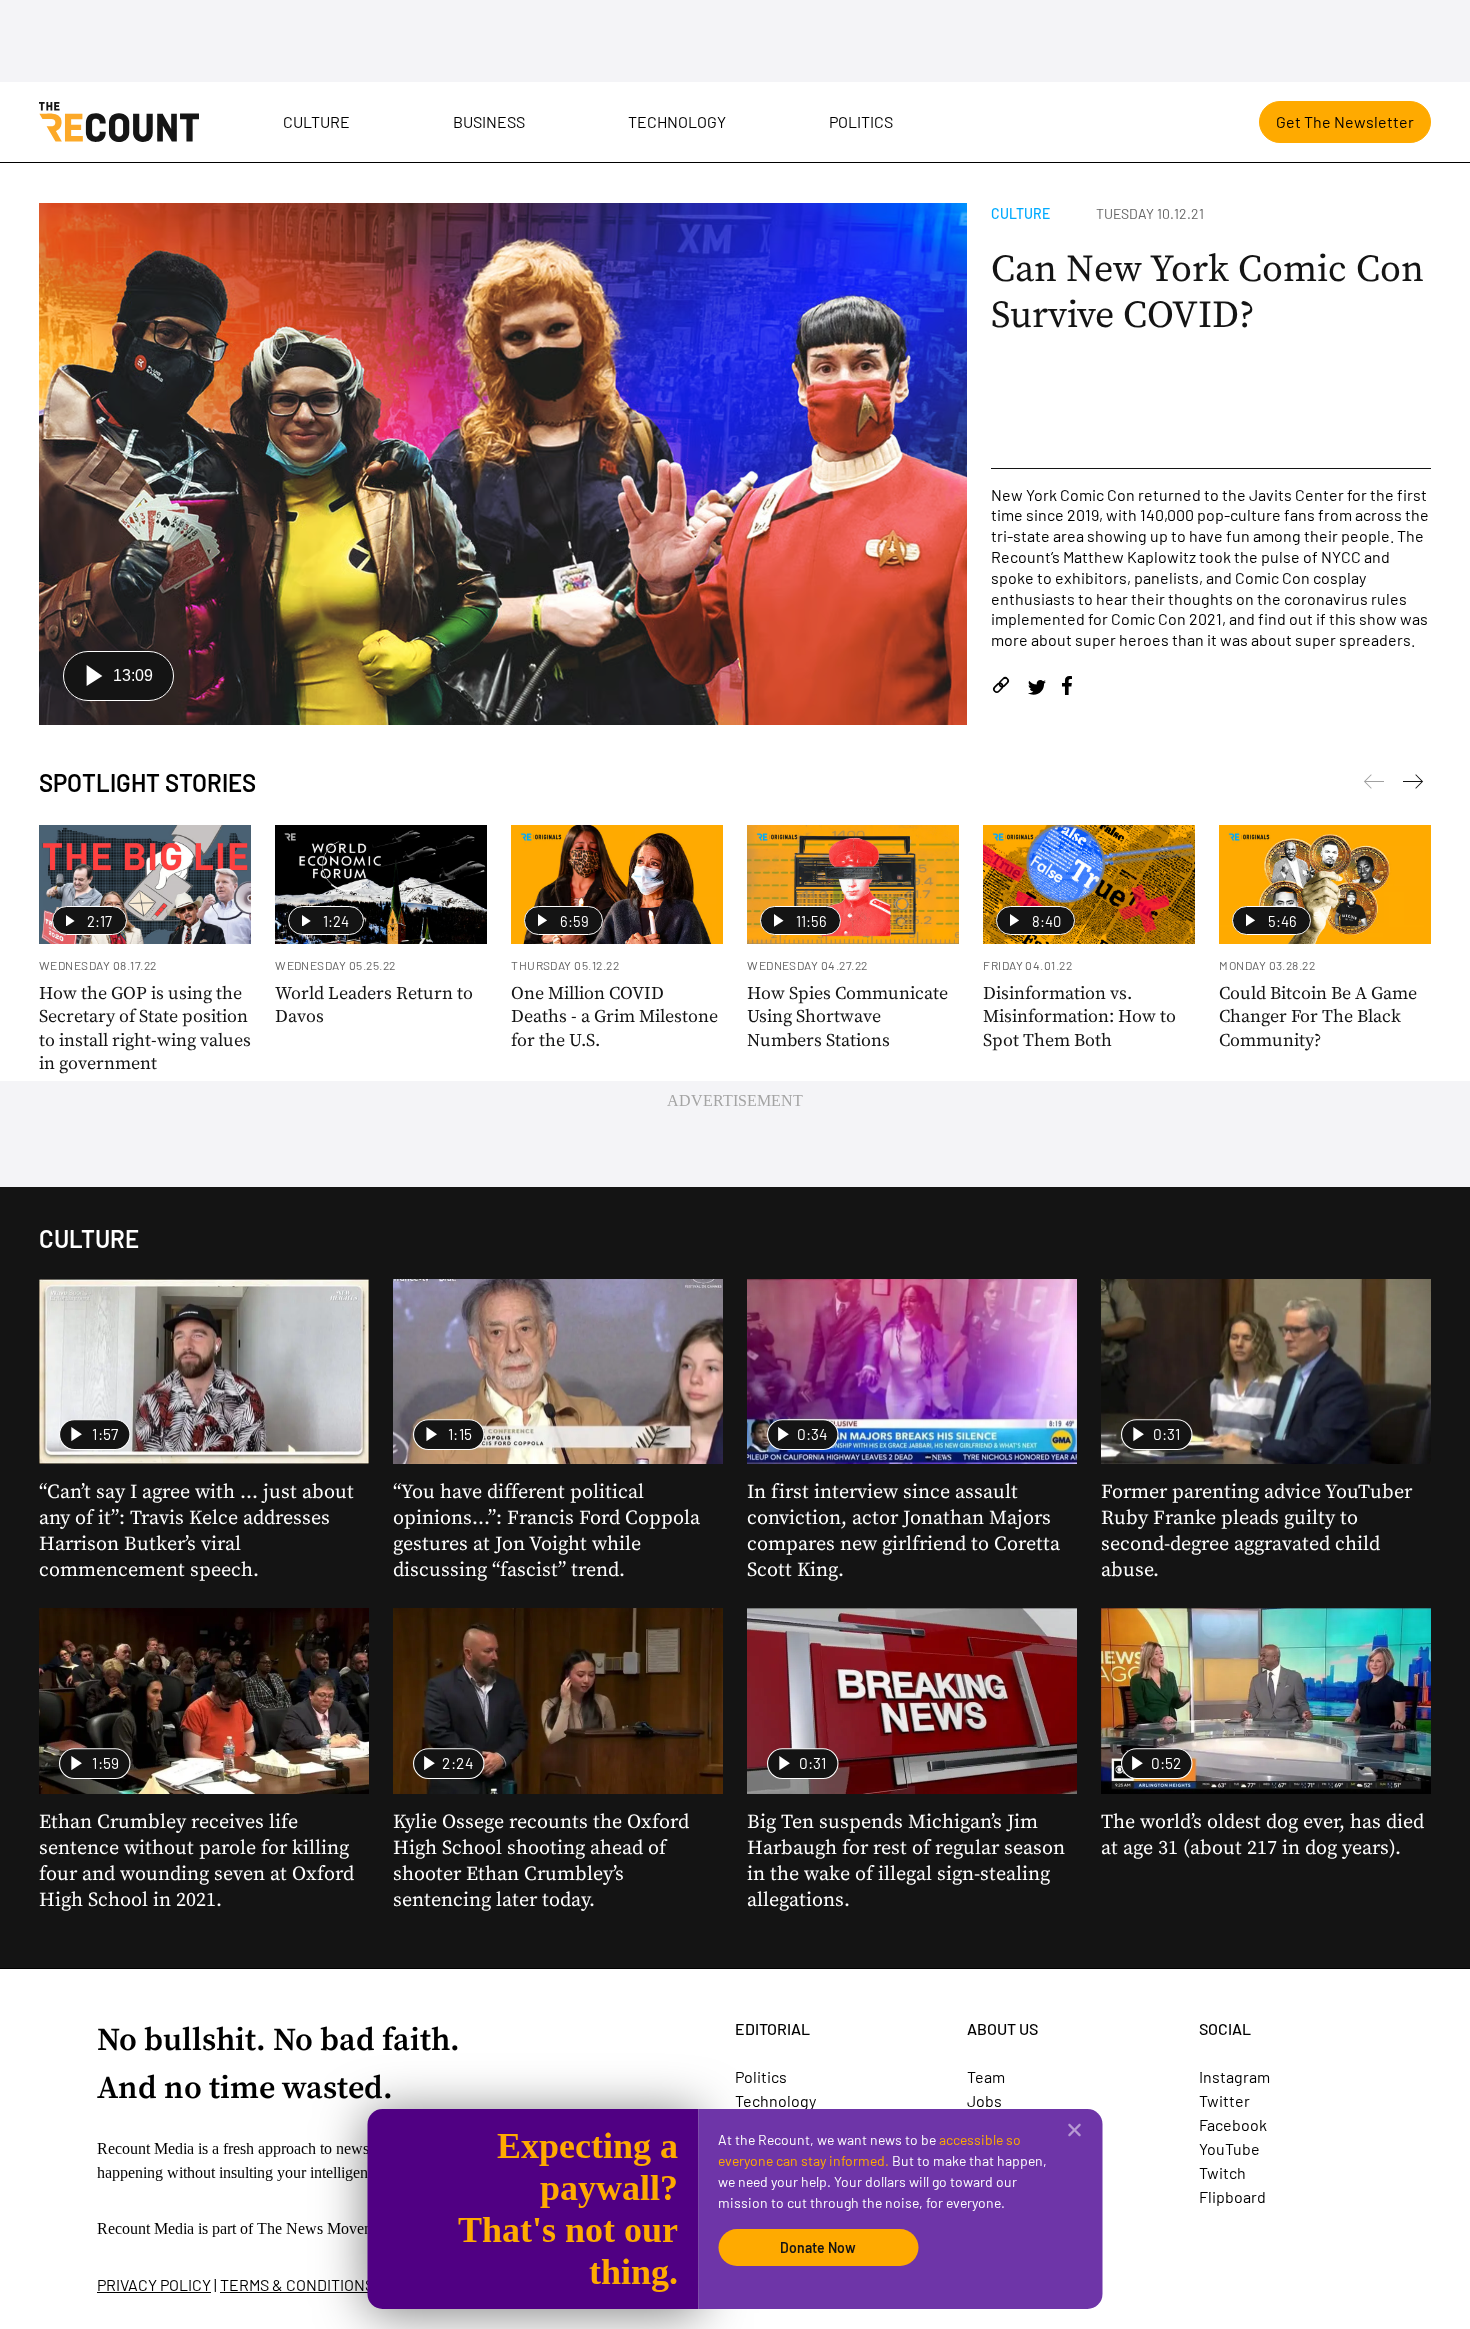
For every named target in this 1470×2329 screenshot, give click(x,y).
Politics (861, 121)
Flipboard (1232, 2196)
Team (986, 2076)
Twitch (1222, 2172)
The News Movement (326, 2228)
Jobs (984, 2100)
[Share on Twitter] (1036, 688)
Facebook (1233, 2124)
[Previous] (1413, 785)
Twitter (1224, 2100)
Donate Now (818, 2247)
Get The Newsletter (1345, 121)
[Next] (1374, 785)
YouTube (1229, 2148)
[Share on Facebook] (1067, 688)
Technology (677, 121)
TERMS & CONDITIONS (297, 2284)
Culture (316, 121)
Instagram (1234, 2076)
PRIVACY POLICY (154, 2284)
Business (489, 121)
